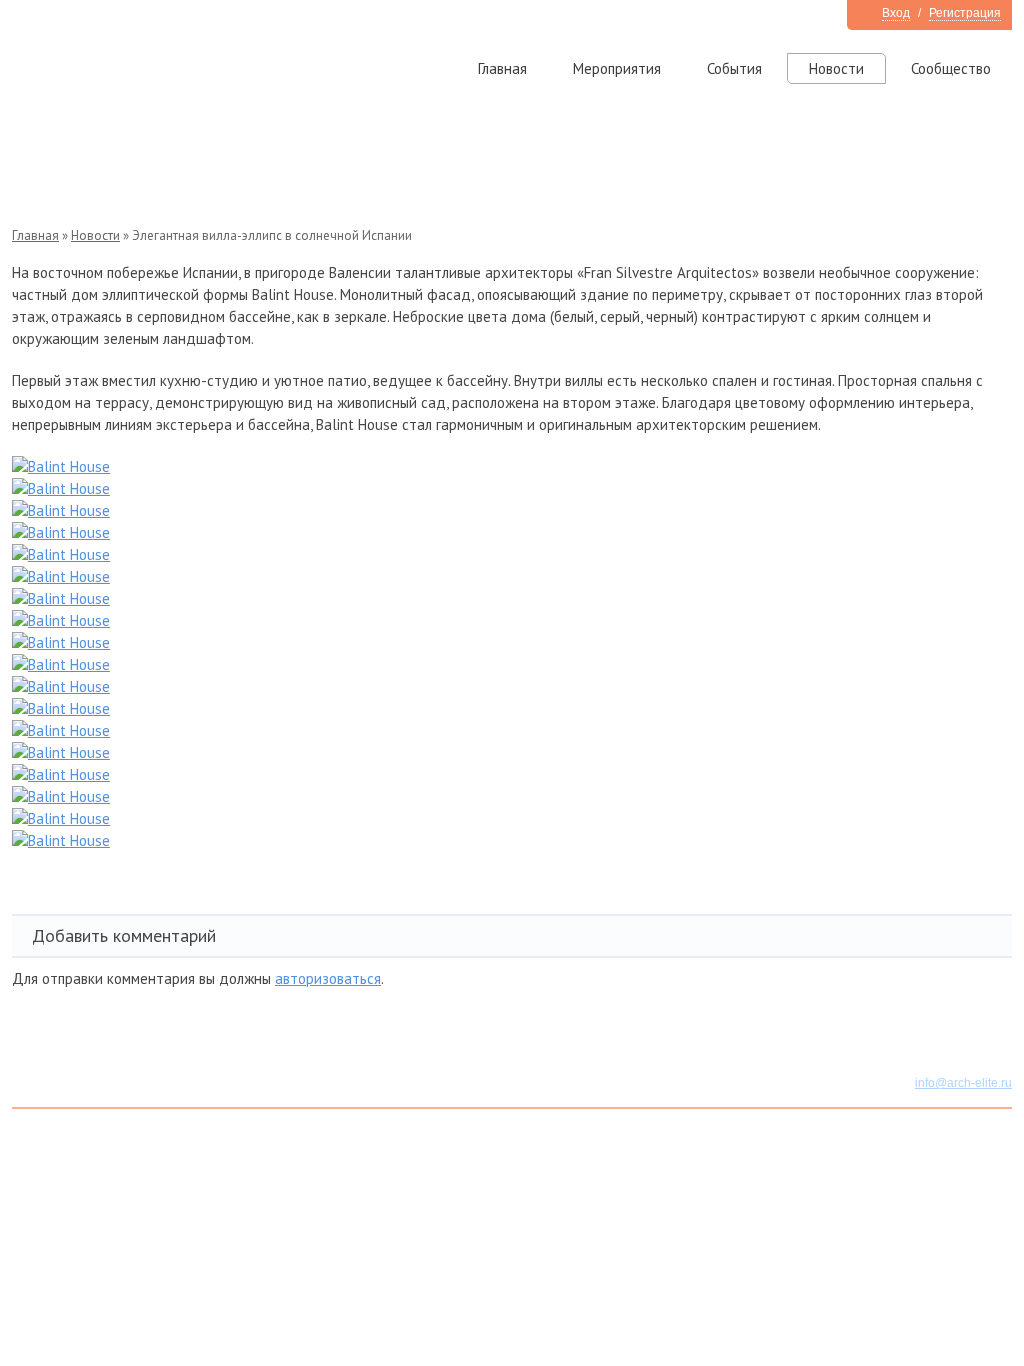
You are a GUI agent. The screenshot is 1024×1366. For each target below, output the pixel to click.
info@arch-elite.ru (963, 1083)
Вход (896, 13)
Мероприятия (617, 68)
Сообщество (951, 68)
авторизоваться (328, 978)
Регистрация (965, 13)
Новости (836, 68)
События (734, 68)
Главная (502, 68)
